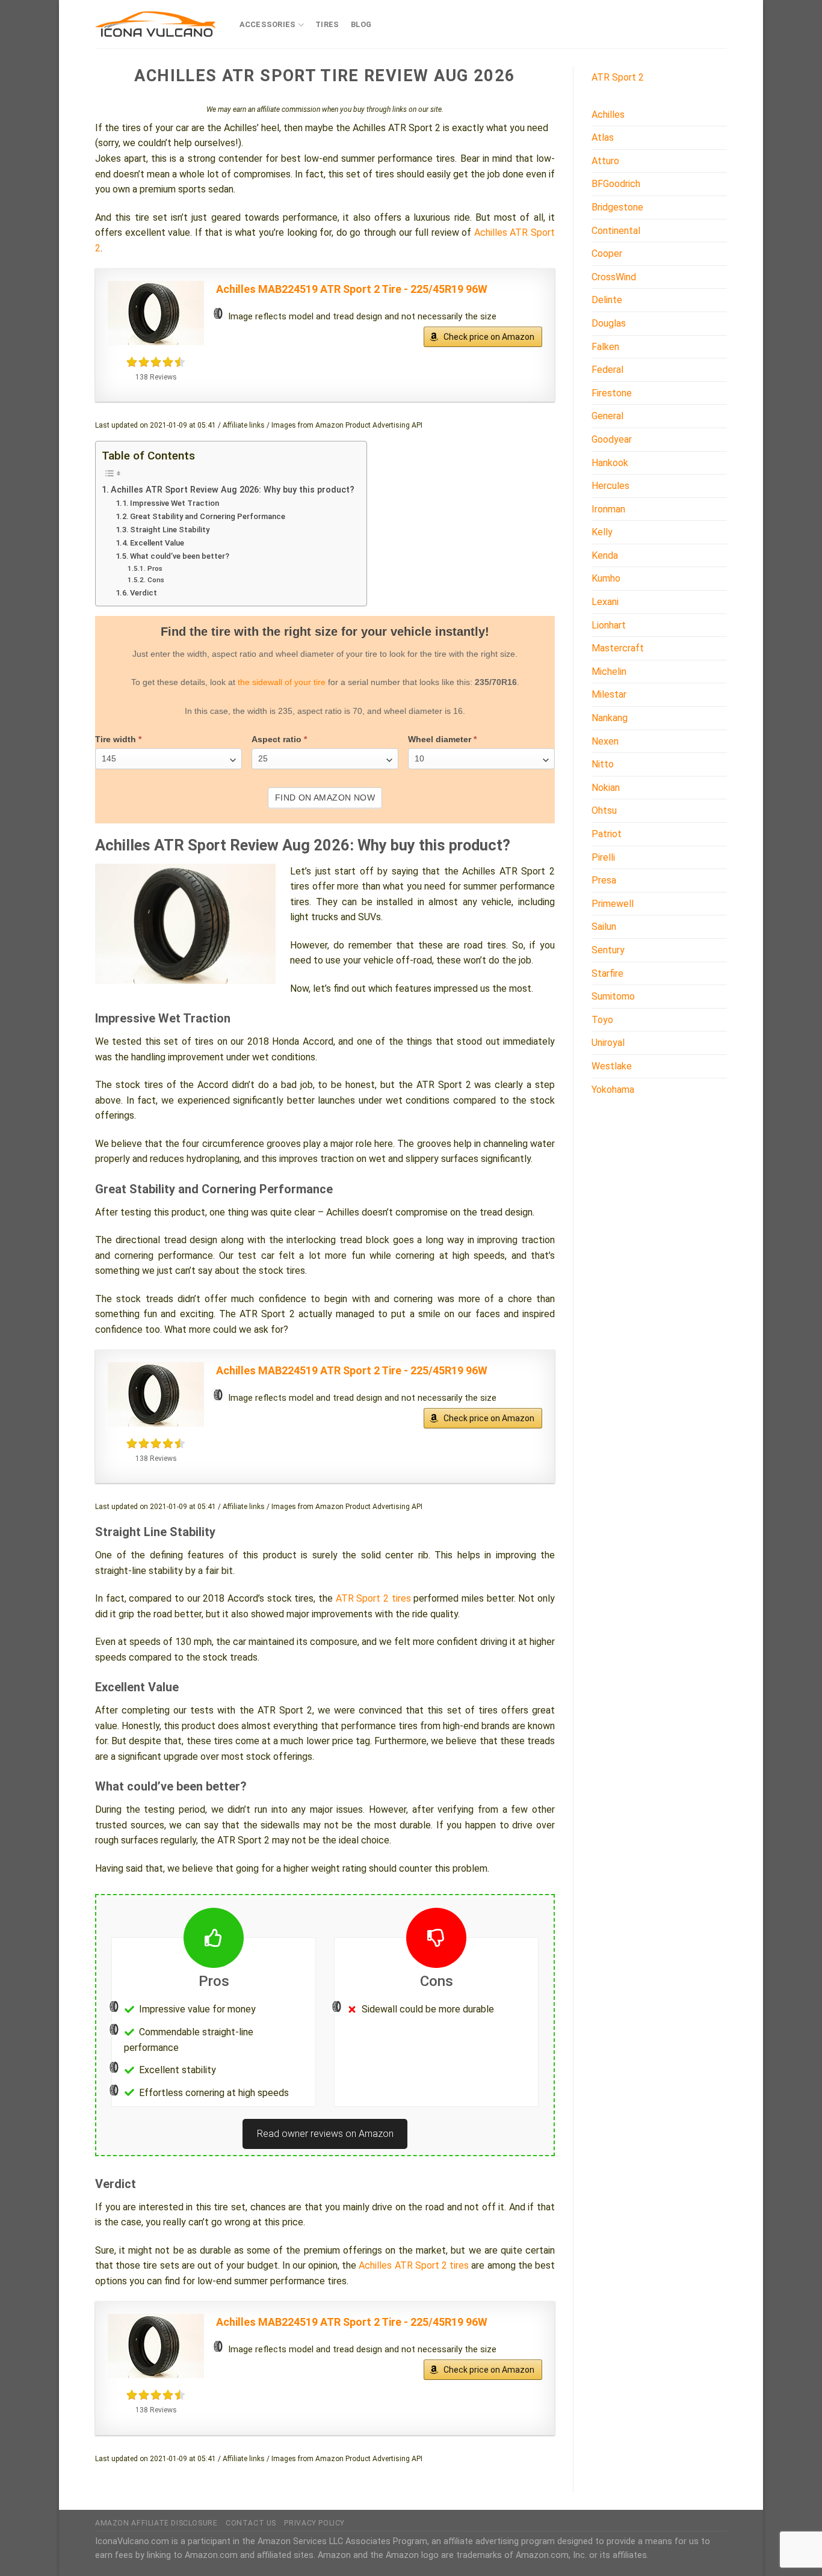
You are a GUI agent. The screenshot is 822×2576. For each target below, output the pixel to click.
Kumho (606, 578)
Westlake (612, 1066)
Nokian (606, 788)
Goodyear (612, 439)
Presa (604, 880)
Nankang (610, 718)
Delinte (607, 300)
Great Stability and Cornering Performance (208, 516)
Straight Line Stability (170, 530)
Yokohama (613, 1090)
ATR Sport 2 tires (373, 1598)
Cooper (607, 254)
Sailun (604, 927)
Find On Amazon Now (325, 798)
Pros (155, 568)
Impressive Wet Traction (175, 503)
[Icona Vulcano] (155, 24)
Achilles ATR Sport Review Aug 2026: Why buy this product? (233, 490)
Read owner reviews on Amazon (325, 2134)
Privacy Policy (314, 2523)
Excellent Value (157, 543)
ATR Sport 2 (618, 77)
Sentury (608, 950)
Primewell (613, 904)
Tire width (118, 739)
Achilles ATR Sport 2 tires (414, 2265)
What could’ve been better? (180, 556)
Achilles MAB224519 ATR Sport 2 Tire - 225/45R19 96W (352, 289)
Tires (327, 24)
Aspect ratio (279, 739)
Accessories (268, 24)
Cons (156, 580)
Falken (605, 347)
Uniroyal (608, 1043)
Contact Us (251, 2523)
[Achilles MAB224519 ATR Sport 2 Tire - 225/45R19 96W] (156, 313)
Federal (607, 370)
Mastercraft (618, 648)
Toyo (602, 1020)
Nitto (603, 764)
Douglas (609, 323)
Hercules (610, 486)
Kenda (605, 555)
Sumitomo (613, 996)
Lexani (605, 602)
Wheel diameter (442, 739)
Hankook (610, 463)
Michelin (609, 672)
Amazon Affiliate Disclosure (156, 2523)
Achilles (608, 115)
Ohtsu (604, 810)
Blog (361, 24)
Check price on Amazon (489, 337)
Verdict (144, 593)
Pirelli (603, 857)
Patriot (607, 834)
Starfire (607, 973)
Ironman (608, 509)
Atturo (605, 161)
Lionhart (609, 625)
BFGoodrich (616, 184)
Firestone (612, 393)
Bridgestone (617, 207)
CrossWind (614, 277)
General (607, 416)
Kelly (602, 532)
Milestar (609, 694)
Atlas (603, 137)
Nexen (605, 741)
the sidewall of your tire (282, 682)
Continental (616, 231)
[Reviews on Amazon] (156, 362)
